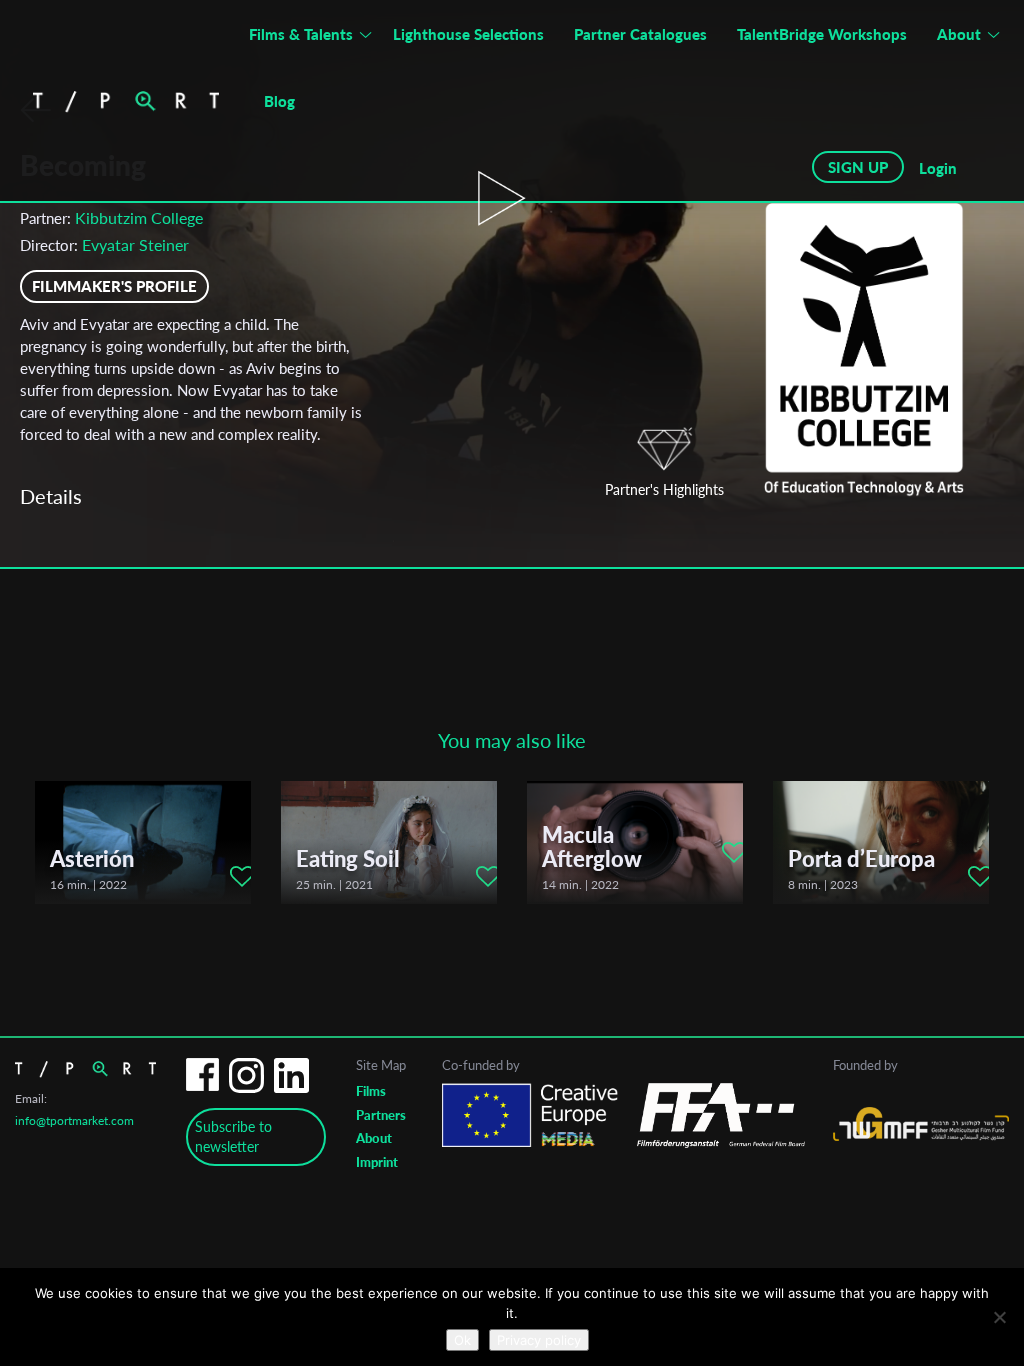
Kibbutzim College (139, 217)
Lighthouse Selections (468, 34)
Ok (462, 1340)
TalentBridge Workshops (822, 34)
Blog (279, 101)
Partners (381, 1115)
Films (371, 1091)
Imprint (377, 1162)
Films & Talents (301, 34)
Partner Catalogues (640, 34)
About (959, 34)
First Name (381, 684)
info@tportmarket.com (74, 1120)
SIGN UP (858, 167)
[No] (999, 1317)
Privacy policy (539, 1340)
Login (938, 168)
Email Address (396, 604)
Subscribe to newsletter (233, 1136)
